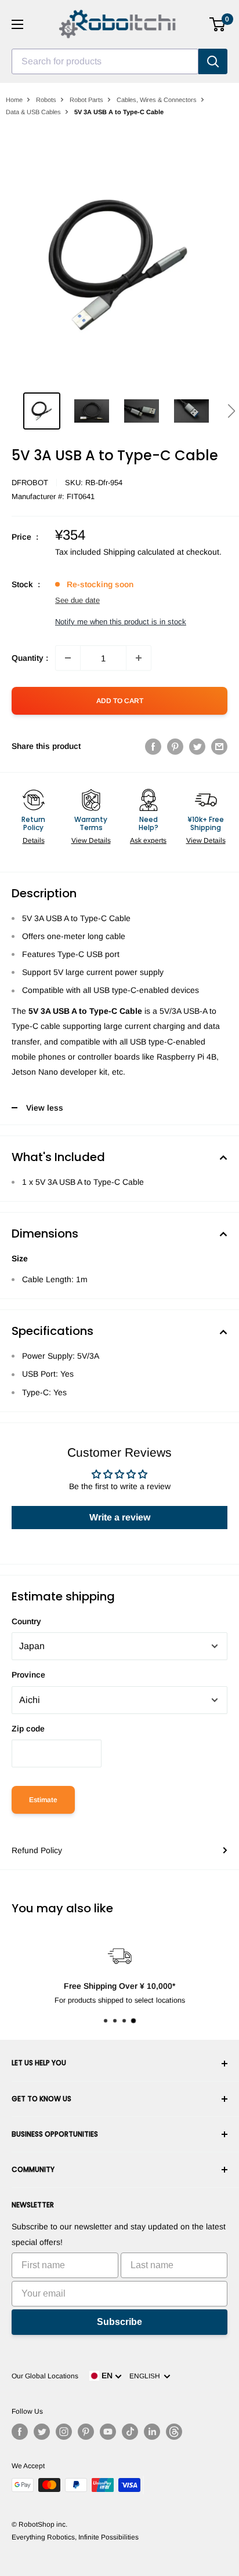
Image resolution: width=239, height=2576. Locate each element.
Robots (46, 100)
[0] (218, 24)
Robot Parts (86, 100)
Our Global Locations (45, 2376)
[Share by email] (219, 746)
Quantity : (30, 658)
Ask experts (148, 841)
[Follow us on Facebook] (20, 2432)
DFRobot (30, 483)
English (146, 2376)
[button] (231, 411)
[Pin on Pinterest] (175, 746)
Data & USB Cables (33, 112)
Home (14, 100)
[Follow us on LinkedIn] (152, 2432)
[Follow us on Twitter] (42, 2432)
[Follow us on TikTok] (130, 2432)
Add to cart (120, 701)
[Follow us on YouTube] (108, 2432)
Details (34, 841)
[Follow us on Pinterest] (86, 2432)
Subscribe (119, 2322)
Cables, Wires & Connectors (157, 100)
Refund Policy (37, 1850)
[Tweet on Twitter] (197, 746)
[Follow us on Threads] (174, 2432)
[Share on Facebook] (153, 746)
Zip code (28, 1729)
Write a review (120, 1517)
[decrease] (68, 658)
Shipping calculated (139, 552)
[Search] (213, 61)
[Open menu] (17, 24)
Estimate (43, 1800)
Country (26, 1621)
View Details (91, 841)
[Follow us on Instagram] (64, 2432)
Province (28, 1675)
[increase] (139, 658)
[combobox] (105, 61)
